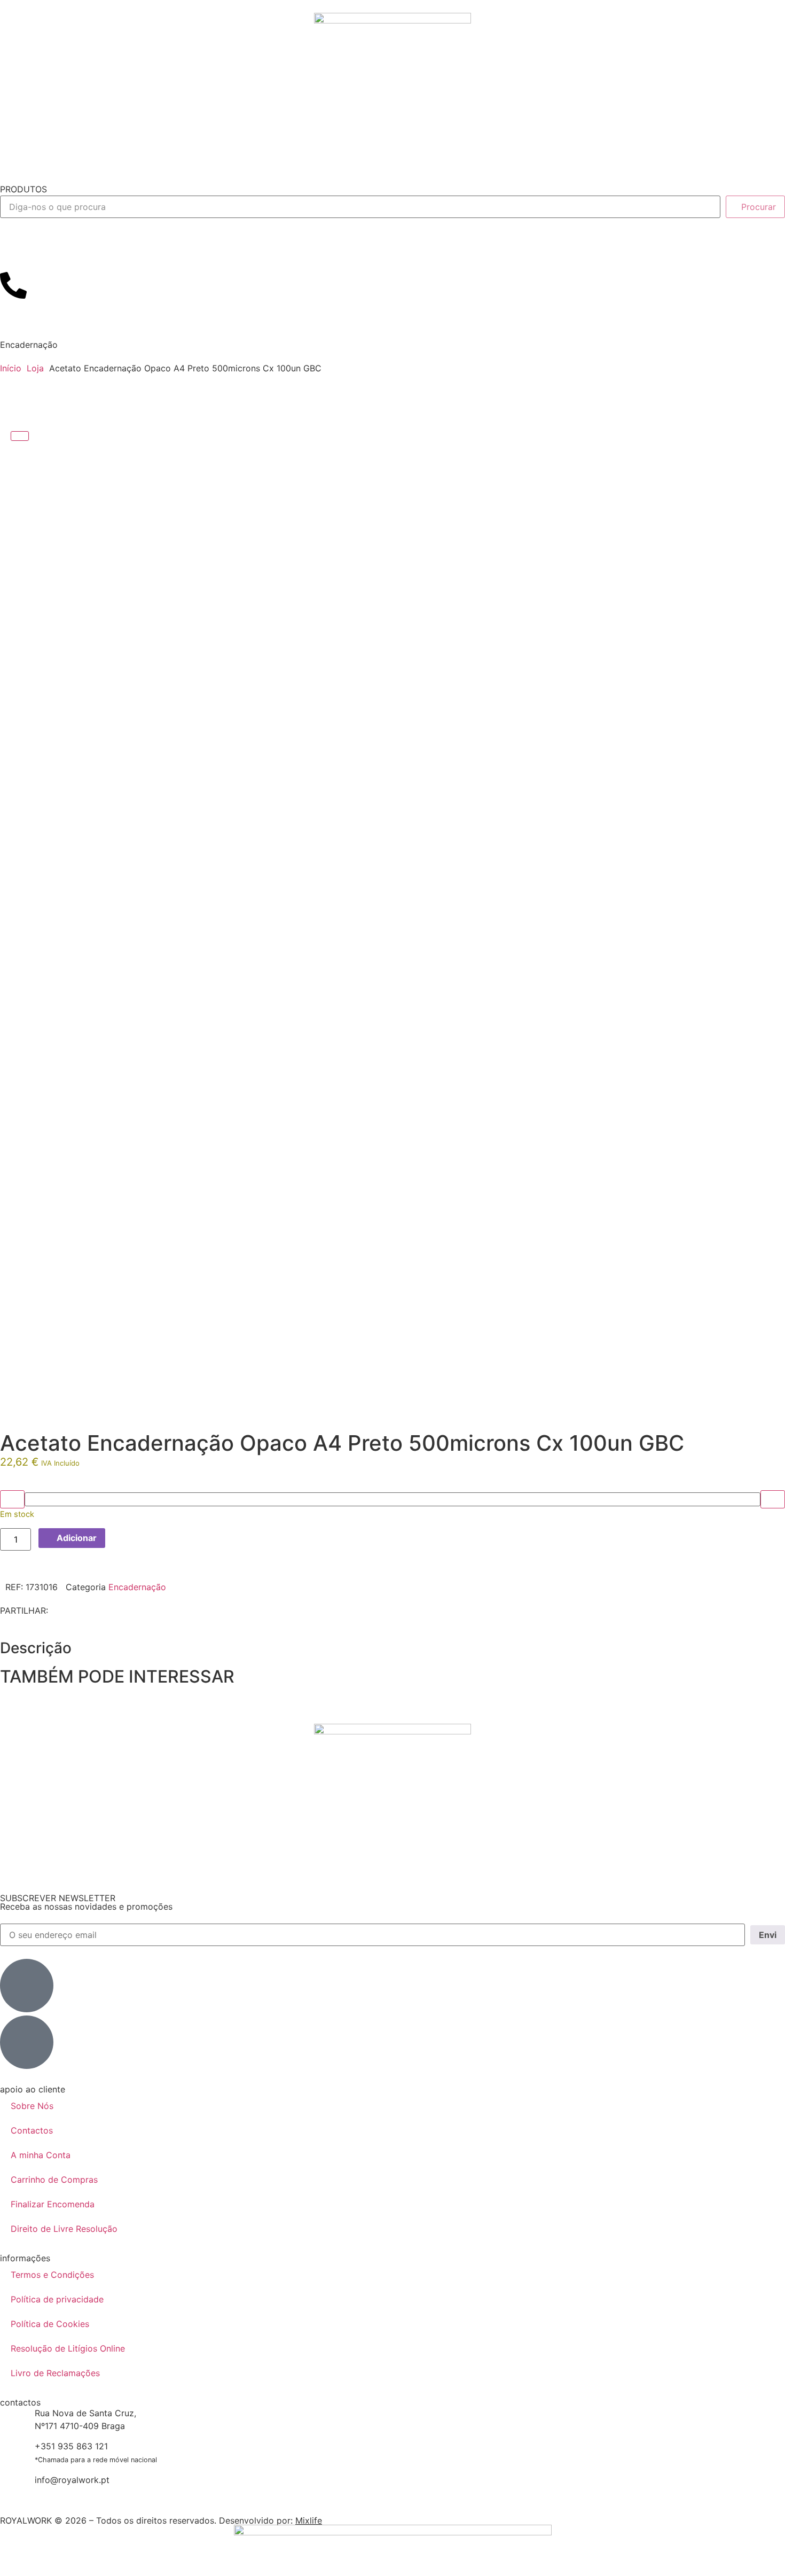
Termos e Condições (52, 2275)
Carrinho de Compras (54, 2180)
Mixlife (309, 2520)
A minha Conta (41, 2155)
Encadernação (29, 345)
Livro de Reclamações (55, 2373)
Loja (35, 368)
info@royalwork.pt (72, 2480)
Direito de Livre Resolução (64, 2229)
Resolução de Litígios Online (68, 2348)
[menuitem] (28, 189)
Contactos (32, 2130)
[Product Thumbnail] (20, 436)
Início (11, 368)
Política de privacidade (57, 2299)
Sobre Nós (32, 2106)
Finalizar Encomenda (53, 2204)
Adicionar (77, 1538)
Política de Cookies (50, 2324)
